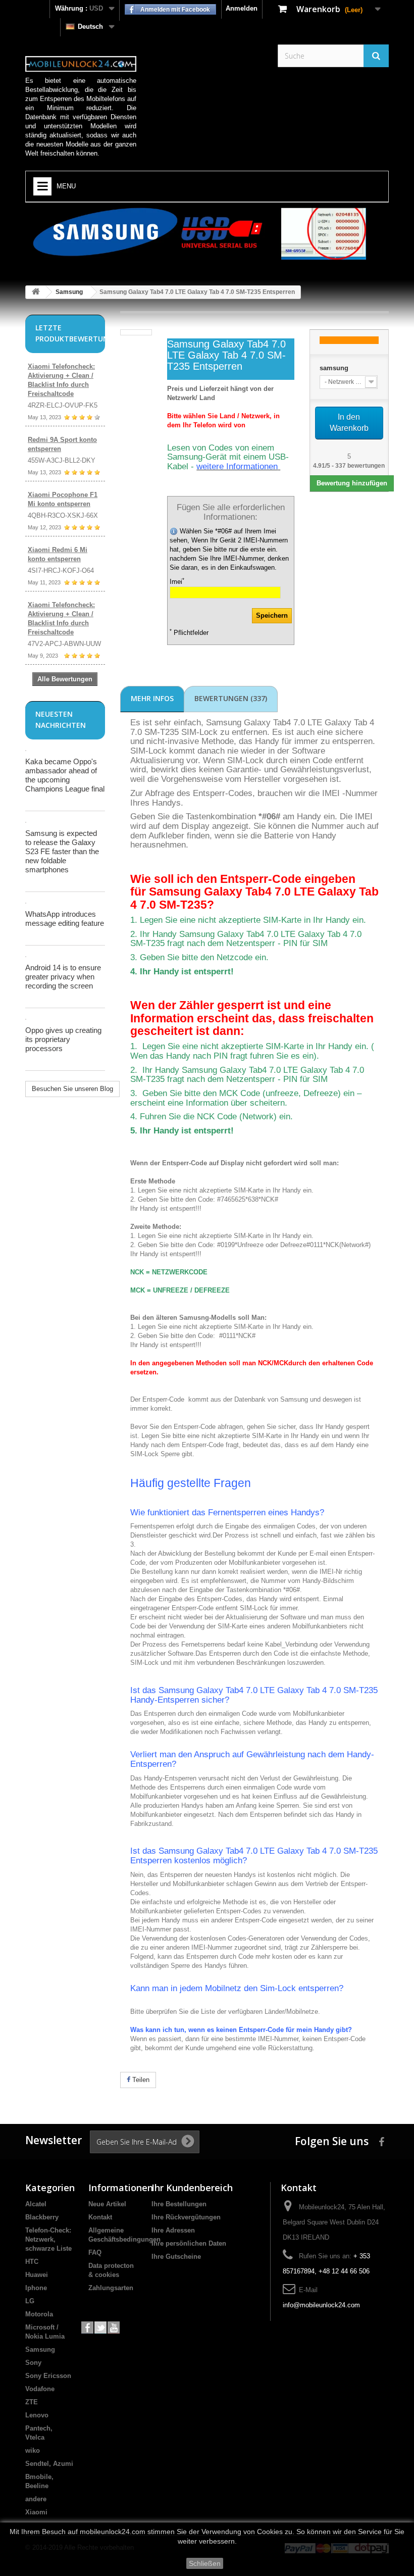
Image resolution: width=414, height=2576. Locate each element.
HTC (32, 2262)
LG (30, 2301)
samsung (334, 368)
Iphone (36, 2288)
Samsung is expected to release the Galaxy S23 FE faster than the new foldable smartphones (62, 851)
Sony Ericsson (48, 2376)
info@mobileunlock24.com (321, 2305)
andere (36, 2499)
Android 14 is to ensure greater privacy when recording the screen (63, 977)
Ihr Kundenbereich (192, 2188)
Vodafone (40, 2389)
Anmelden (242, 8)
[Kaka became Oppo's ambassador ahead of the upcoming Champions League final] (26, 751)
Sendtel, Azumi (49, 2464)
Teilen (140, 2080)
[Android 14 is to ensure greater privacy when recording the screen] (26, 957)
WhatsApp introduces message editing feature (65, 919)
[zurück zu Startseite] (36, 292)
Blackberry (42, 2217)
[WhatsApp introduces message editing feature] (26, 903)
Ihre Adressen (173, 2230)
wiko (33, 2450)
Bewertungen (231, 698)
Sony (33, 2363)
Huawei (37, 2275)
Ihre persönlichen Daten (189, 2243)
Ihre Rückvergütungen (186, 2217)
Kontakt (100, 2217)
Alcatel (36, 2204)
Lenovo (37, 2415)
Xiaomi (36, 2512)
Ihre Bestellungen (179, 2204)
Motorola (39, 2314)
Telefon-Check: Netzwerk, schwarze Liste (48, 2239)
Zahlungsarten (111, 2288)
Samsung (69, 292)
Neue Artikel (107, 2204)
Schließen (205, 2563)
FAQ (95, 2252)
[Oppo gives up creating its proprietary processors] (26, 1019)
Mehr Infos (152, 698)
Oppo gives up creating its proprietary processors (63, 1039)
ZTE (32, 2402)
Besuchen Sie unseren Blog (72, 1089)
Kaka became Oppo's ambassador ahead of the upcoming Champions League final (65, 775)
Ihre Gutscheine (176, 2257)
